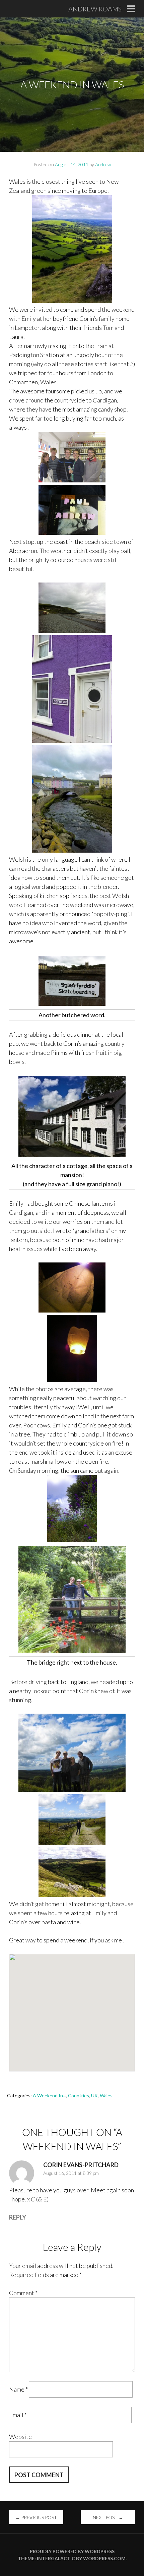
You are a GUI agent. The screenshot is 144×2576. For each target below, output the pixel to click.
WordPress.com (104, 2558)
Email (18, 2415)
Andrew (103, 164)
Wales (106, 2095)
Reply (18, 2217)
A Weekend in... (49, 2095)
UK (94, 2095)
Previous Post (36, 2517)
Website (20, 2437)
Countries (79, 2095)
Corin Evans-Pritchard (81, 2165)
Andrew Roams (95, 9)
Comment (23, 2293)
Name (18, 2389)
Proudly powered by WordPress (72, 2551)
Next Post (108, 2517)
